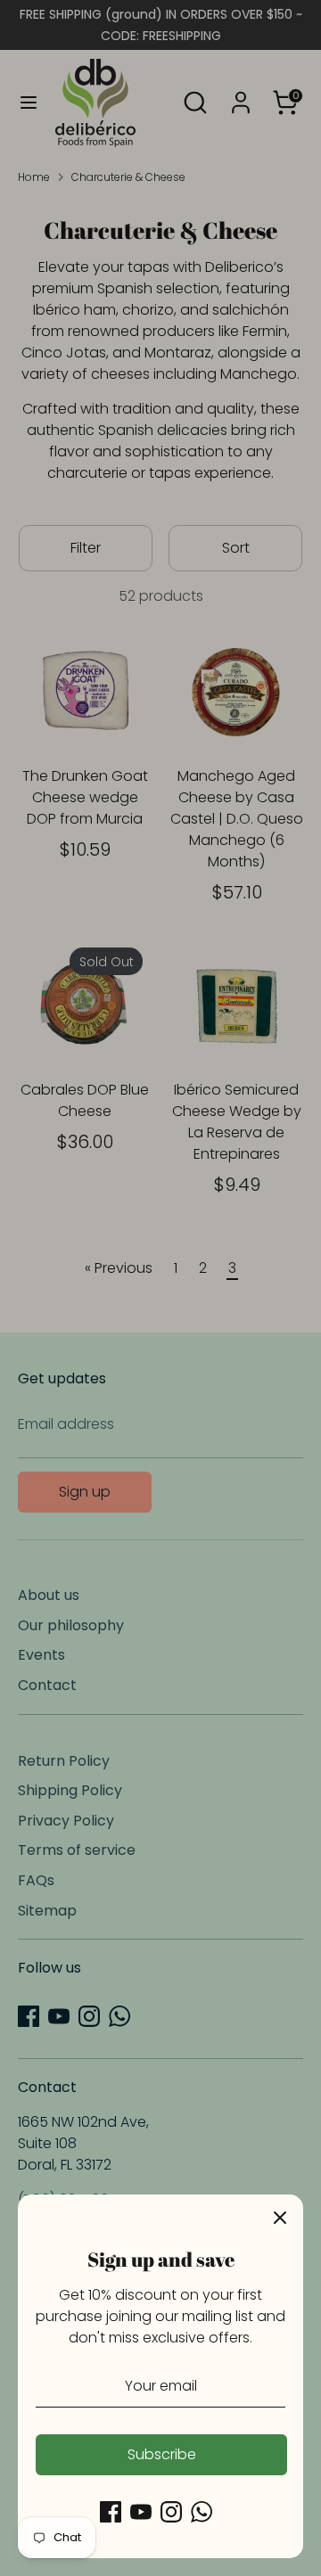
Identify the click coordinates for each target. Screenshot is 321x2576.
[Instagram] (171, 2512)
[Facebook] (111, 2512)
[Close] (280, 2218)
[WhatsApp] (202, 2512)
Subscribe (162, 2454)
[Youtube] (141, 2512)
